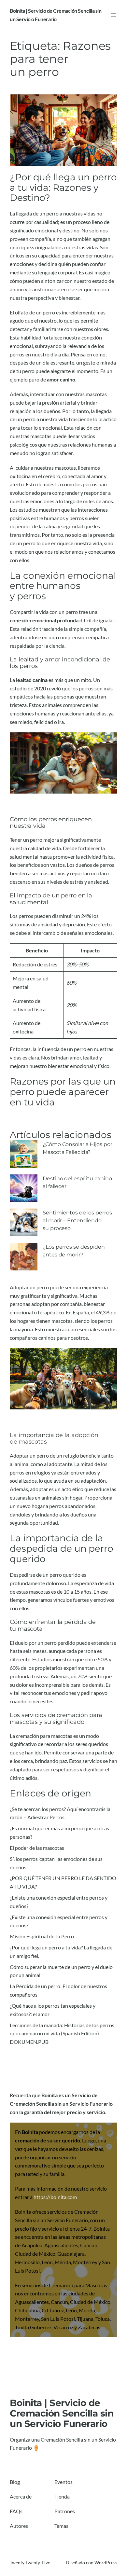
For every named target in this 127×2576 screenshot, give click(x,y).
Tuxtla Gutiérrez (33, 2327)
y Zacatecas (87, 2327)
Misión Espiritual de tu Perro (42, 1936)
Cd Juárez (53, 2310)
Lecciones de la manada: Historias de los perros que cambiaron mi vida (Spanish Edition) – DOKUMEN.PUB (62, 2034)
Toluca (103, 2319)
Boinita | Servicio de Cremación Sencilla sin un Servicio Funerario (62, 2413)
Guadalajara (71, 2254)
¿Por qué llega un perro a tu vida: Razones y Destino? (63, 188)
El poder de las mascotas (37, 1848)
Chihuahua (27, 2310)
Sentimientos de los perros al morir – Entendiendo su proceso (77, 1220)
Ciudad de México (35, 2254)
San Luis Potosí (58, 2319)
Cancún (89, 2245)
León (47, 2262)
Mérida (63, 2262)
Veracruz (63, 2327)
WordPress (106, 2562)
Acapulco (32, 2245)
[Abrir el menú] (113, 15)
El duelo (19, 1643)
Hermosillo (27, 2262)
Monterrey (85, 2262)
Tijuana (85, 2319)
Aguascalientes (61, 2245)
